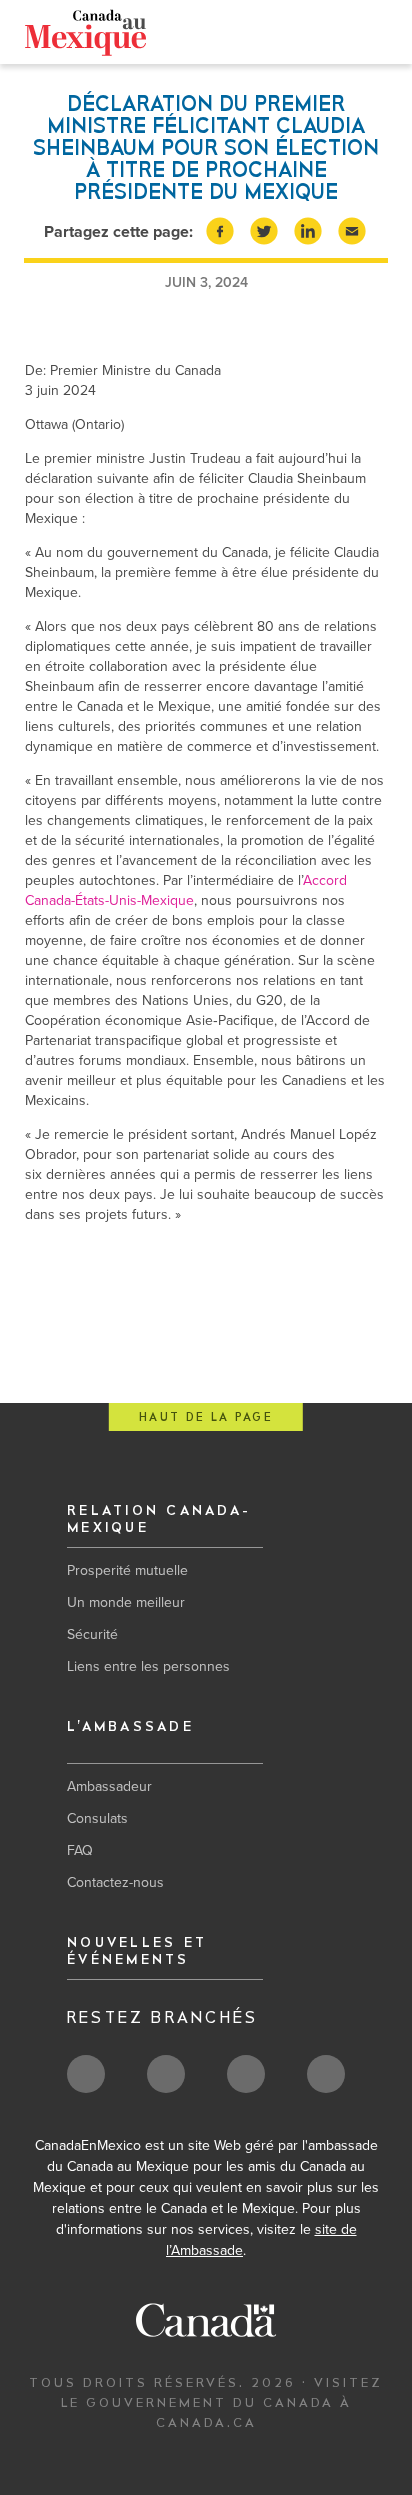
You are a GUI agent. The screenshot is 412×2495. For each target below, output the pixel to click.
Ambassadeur (109, 1786)
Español (152, 31)
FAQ (80, 1850)
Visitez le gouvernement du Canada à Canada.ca (222, 2403)
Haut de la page (206, 1417)
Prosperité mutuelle (127, 1570)
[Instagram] (348, 35)
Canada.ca (227, 31)
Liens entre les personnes (148, 1666)
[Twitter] (286, 34)
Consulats (97, 1818)
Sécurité (92, 1634)
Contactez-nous (115, 1882)
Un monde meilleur (126, 1602)
